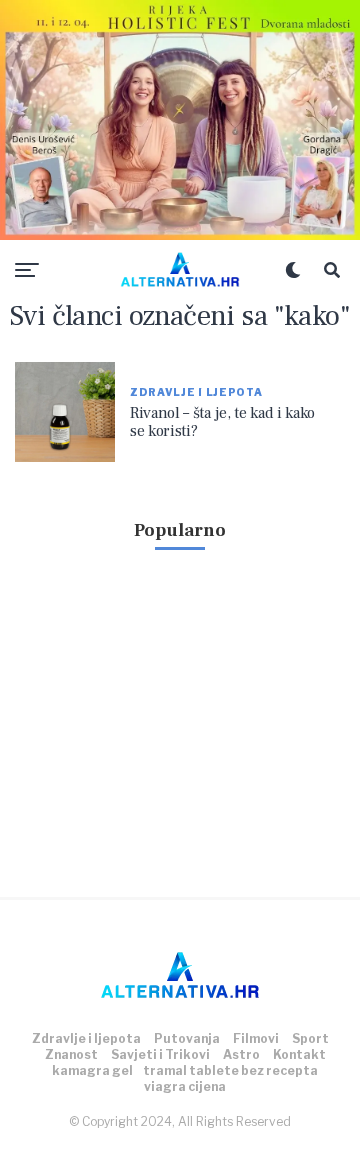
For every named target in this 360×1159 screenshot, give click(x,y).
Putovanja (187, 1038)
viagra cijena (185, 1086)
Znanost (71, 1054)
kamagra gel (92, 1070)
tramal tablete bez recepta (230, 1070)
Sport (310, 1038)
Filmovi (256, 1038)
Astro (241, 1054)
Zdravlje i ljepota (86, 1038)
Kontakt (299, 1054)
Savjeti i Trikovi (160, 1054)
